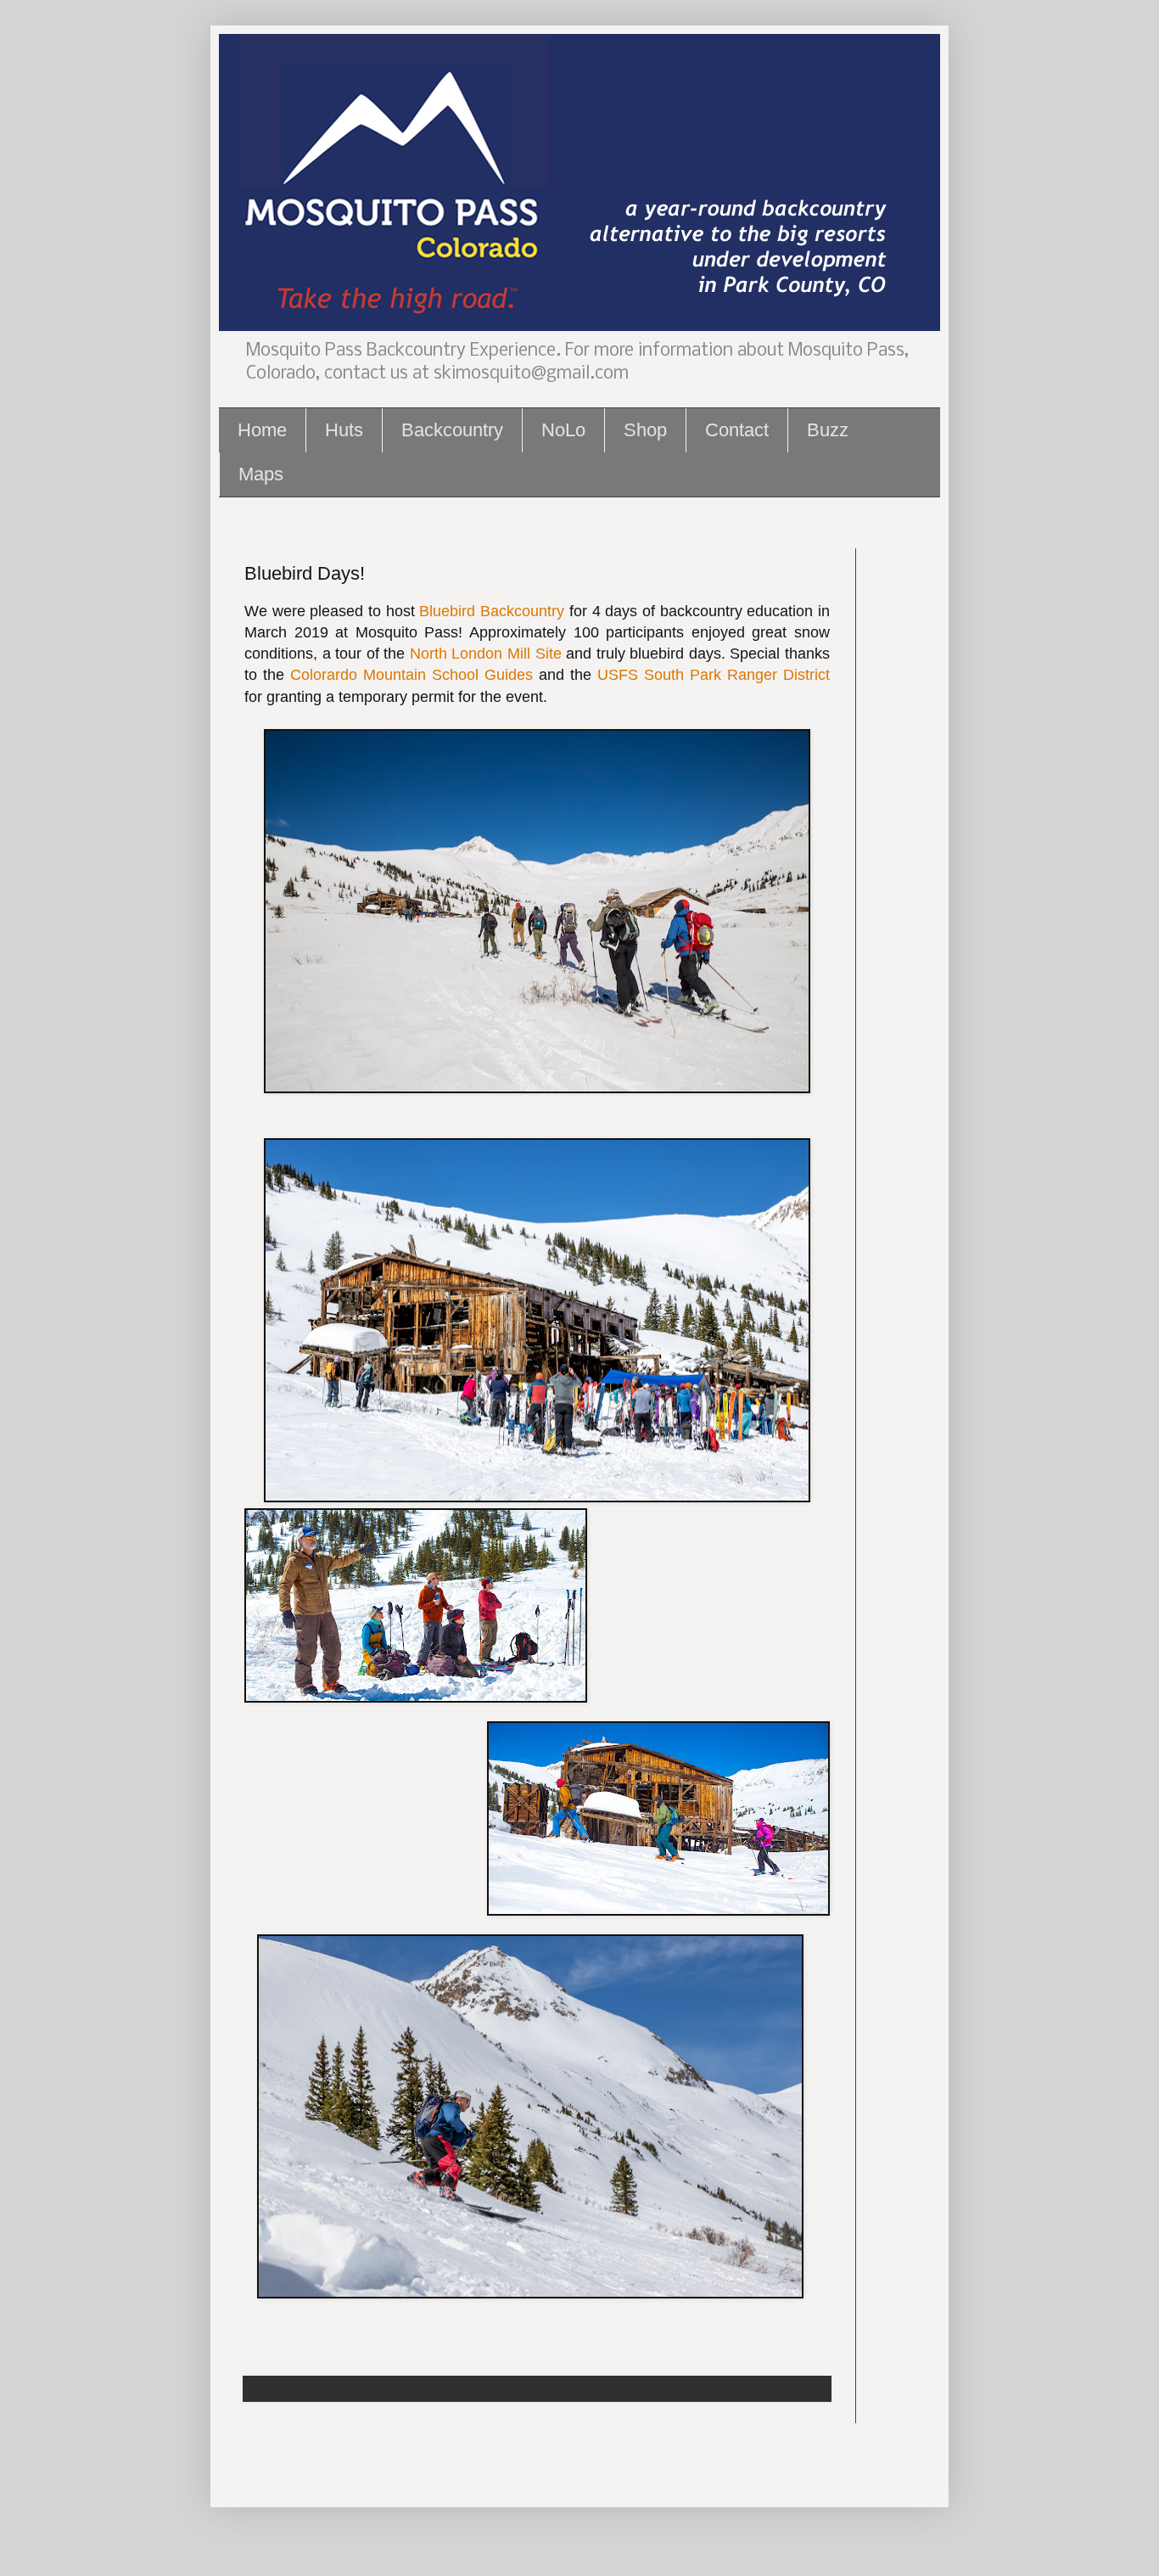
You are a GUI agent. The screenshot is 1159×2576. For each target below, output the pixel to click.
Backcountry (452, 430)
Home (262, 430)
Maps (261, 474)
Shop (645, 430)
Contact (737, 430)
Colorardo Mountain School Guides (412, 675)
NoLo (563, 430)
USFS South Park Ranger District (714, 675)
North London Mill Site (486, 654)
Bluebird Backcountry (492, 611)
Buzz (828, 430)
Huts (344, 430)
